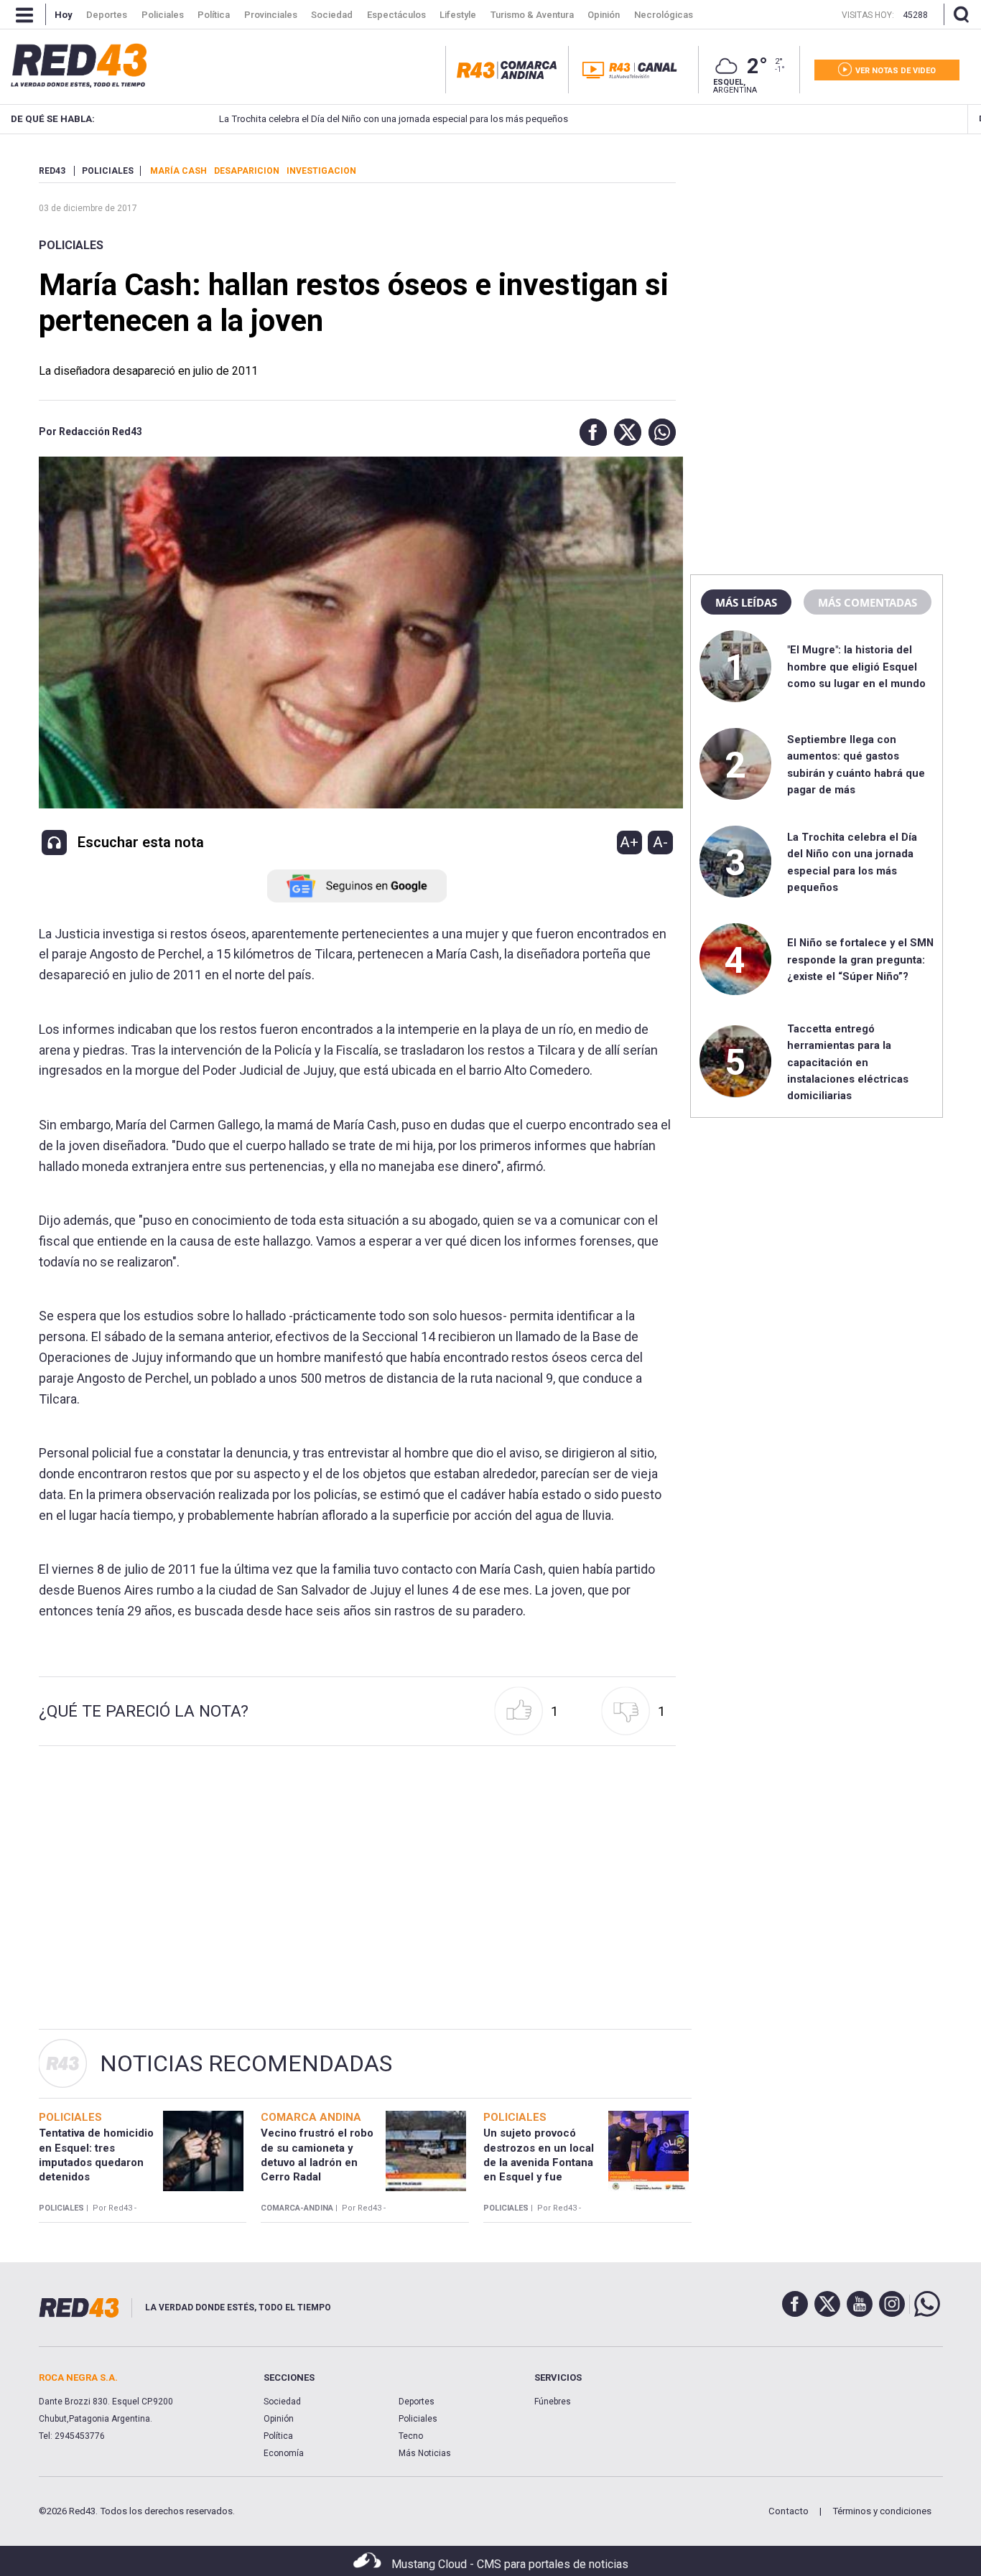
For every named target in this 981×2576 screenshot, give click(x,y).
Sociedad (282, 2402)
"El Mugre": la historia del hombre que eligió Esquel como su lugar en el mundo (856, 667)
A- (660, 842)
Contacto (789, 2511)
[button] (590, 432)
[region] (817, 255)
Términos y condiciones (882, 2511)
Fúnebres (553, 2402)
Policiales (71, 245)
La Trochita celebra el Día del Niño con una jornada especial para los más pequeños (394, 119)
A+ (629, 842)
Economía (284, 2453)
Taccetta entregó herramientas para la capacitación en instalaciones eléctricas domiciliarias (848, 1063)
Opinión (279, 2419)
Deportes (417, 2402)
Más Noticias (425, 2453)
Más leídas (746, 602)
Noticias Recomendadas (246, 2063)
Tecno (411, 2436)
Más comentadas (868, 602)
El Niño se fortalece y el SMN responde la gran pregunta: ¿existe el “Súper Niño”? (860, 960)
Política (278, 2436)
